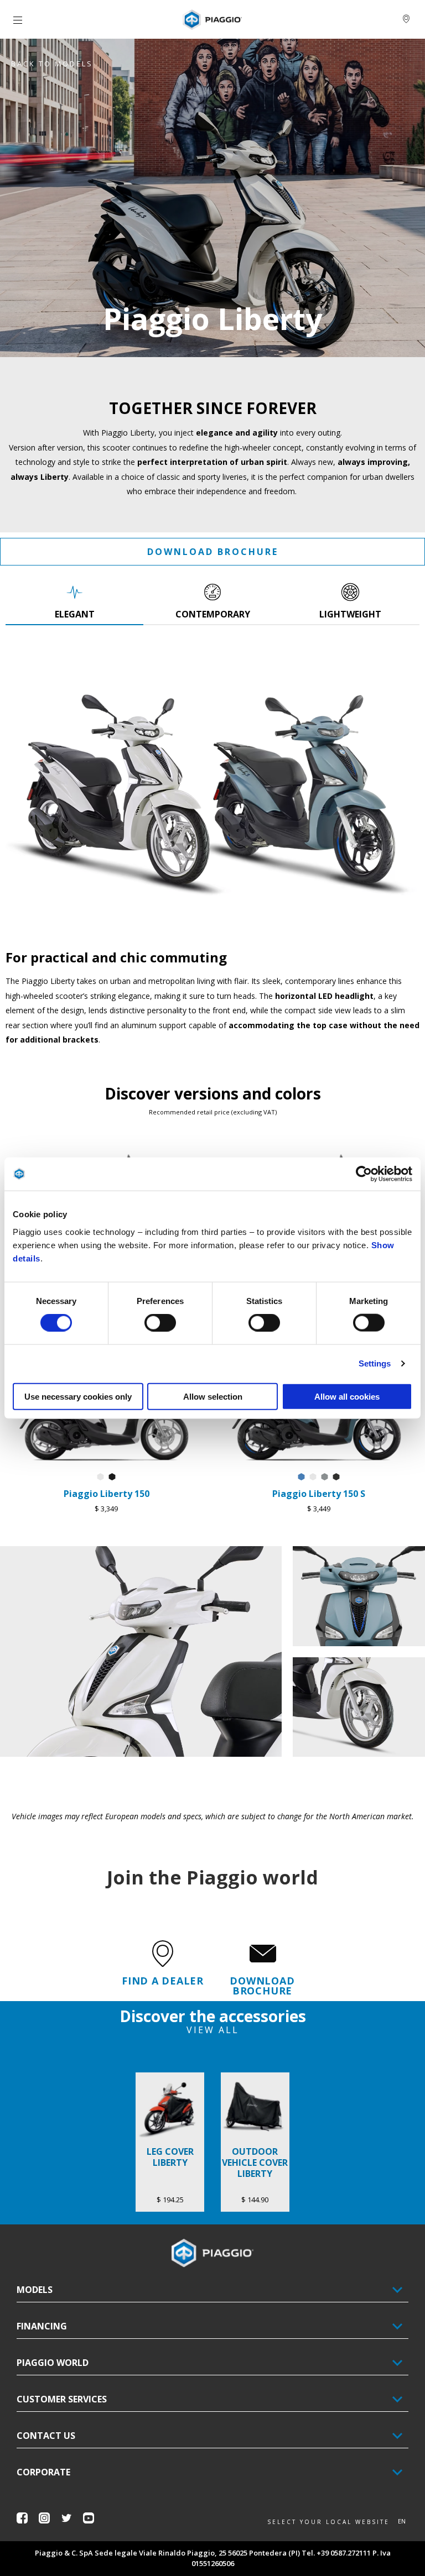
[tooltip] (100, 1477)
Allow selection (213, 1396)
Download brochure (213, 552)
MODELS (35, 2290)
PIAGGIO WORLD (53, 2363)
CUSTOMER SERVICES (62, 2399)
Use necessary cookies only (78, 1396)
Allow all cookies (347, 1396)
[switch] (160, 1323)
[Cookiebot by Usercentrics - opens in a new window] (364, 1174)
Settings (375, 1363)
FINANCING (42, 2326)
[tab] (74, 601)
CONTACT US (46, 2436)
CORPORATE (43, 2472)
